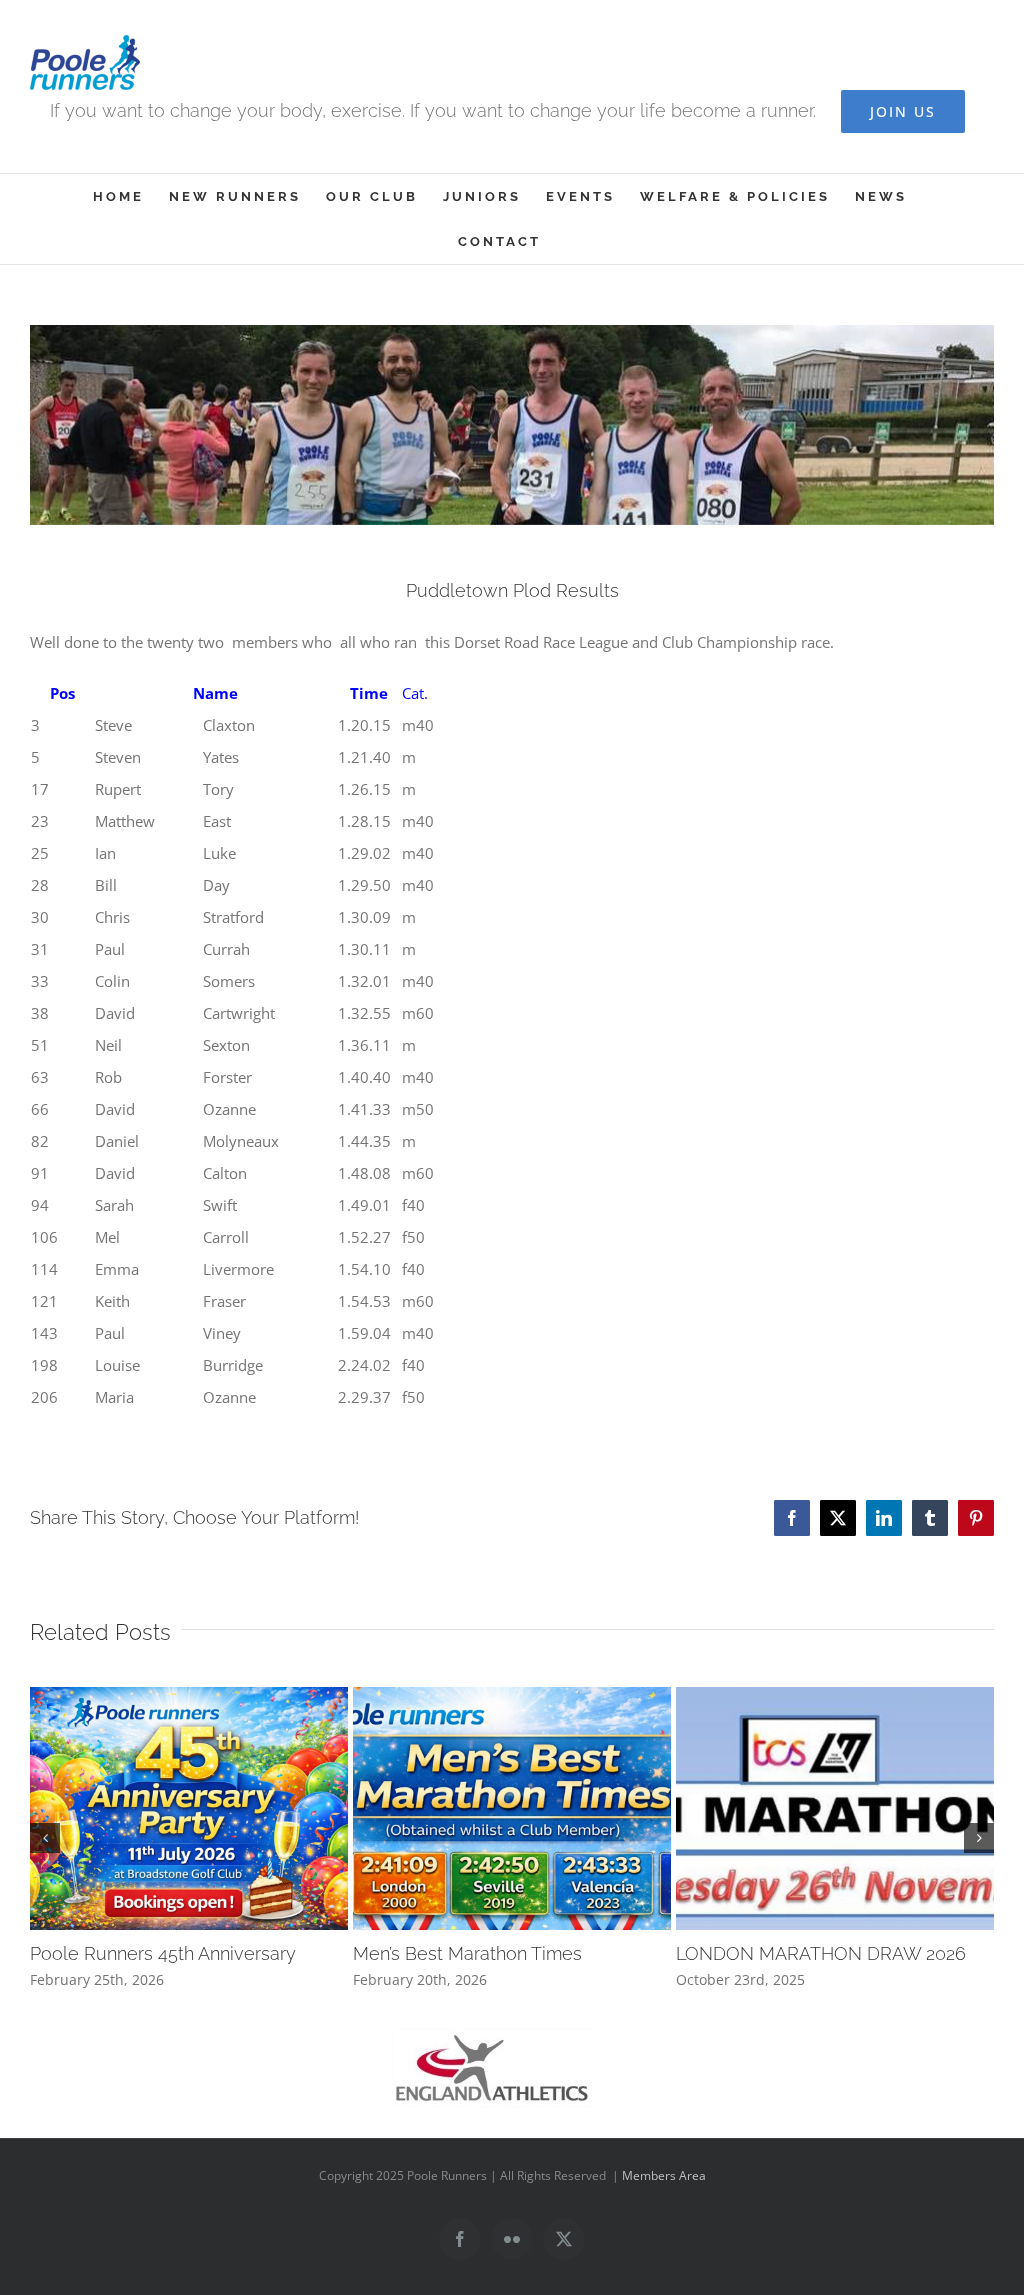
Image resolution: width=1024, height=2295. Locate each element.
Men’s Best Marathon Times (467, 1953)
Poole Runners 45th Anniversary (163, 1953)
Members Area (664, 2175)
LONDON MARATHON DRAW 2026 (821, 1953)
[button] (45, 1838)
